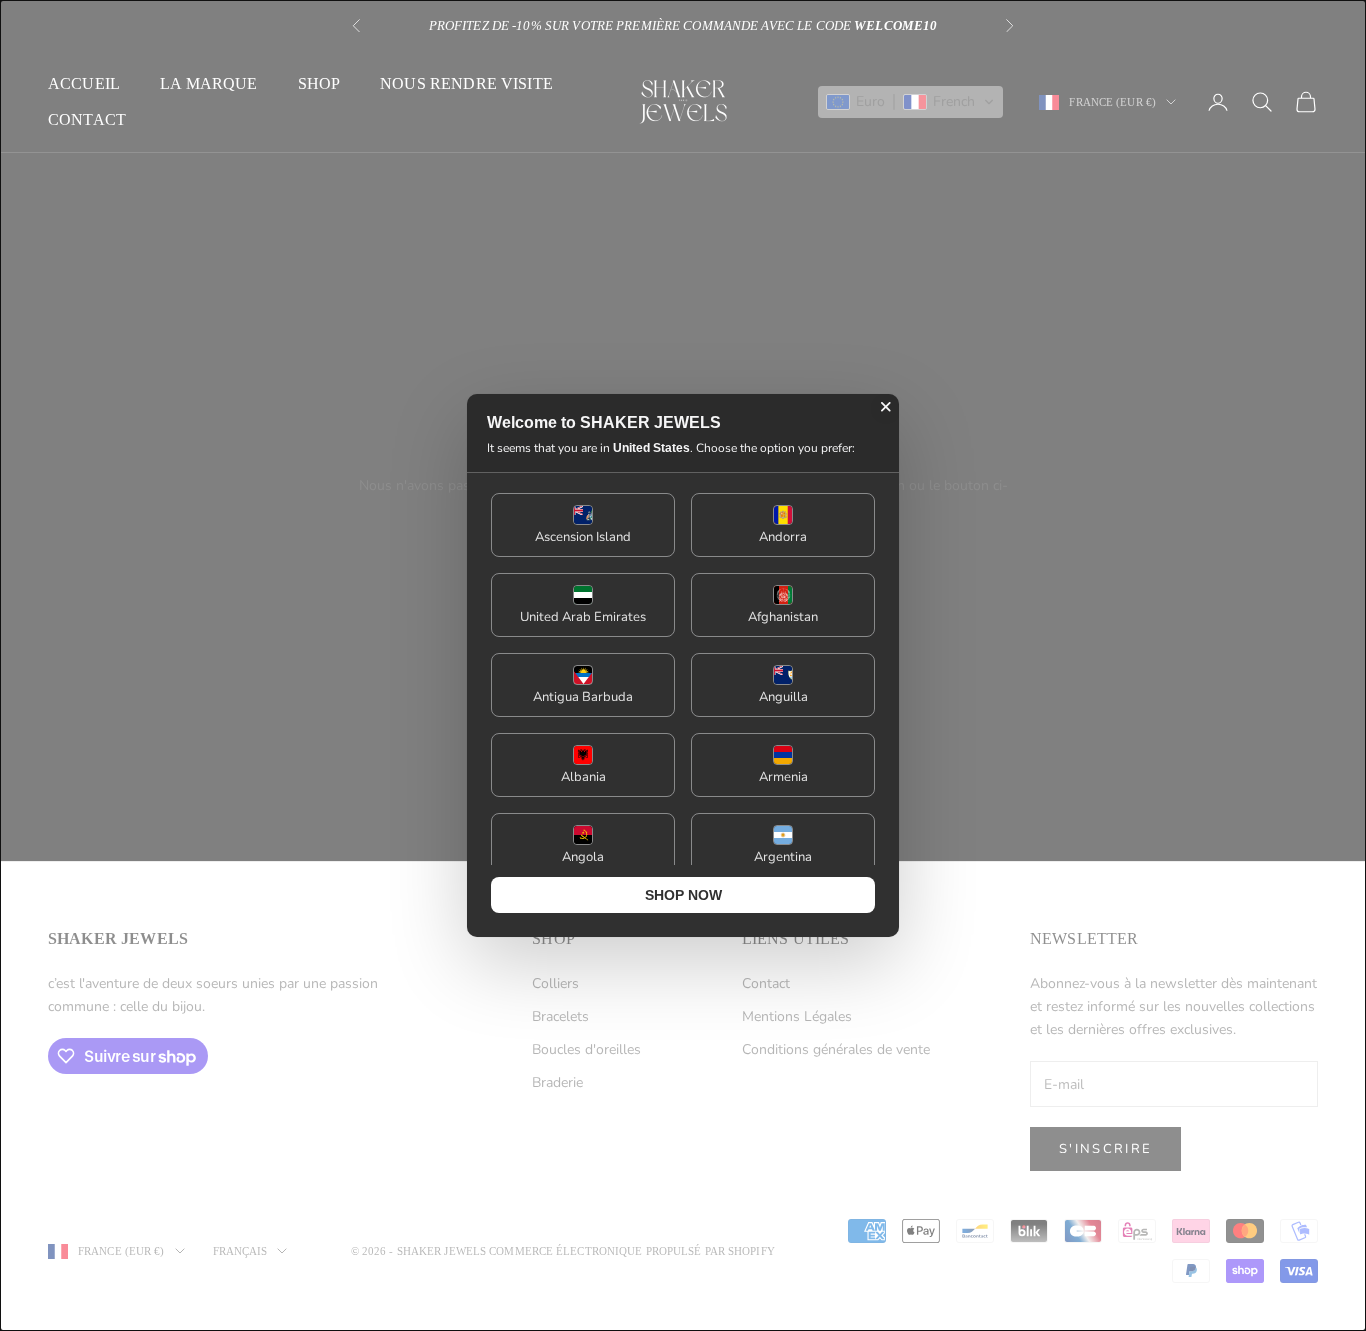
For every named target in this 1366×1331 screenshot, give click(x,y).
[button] (583, 525)
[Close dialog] (886, 407)
